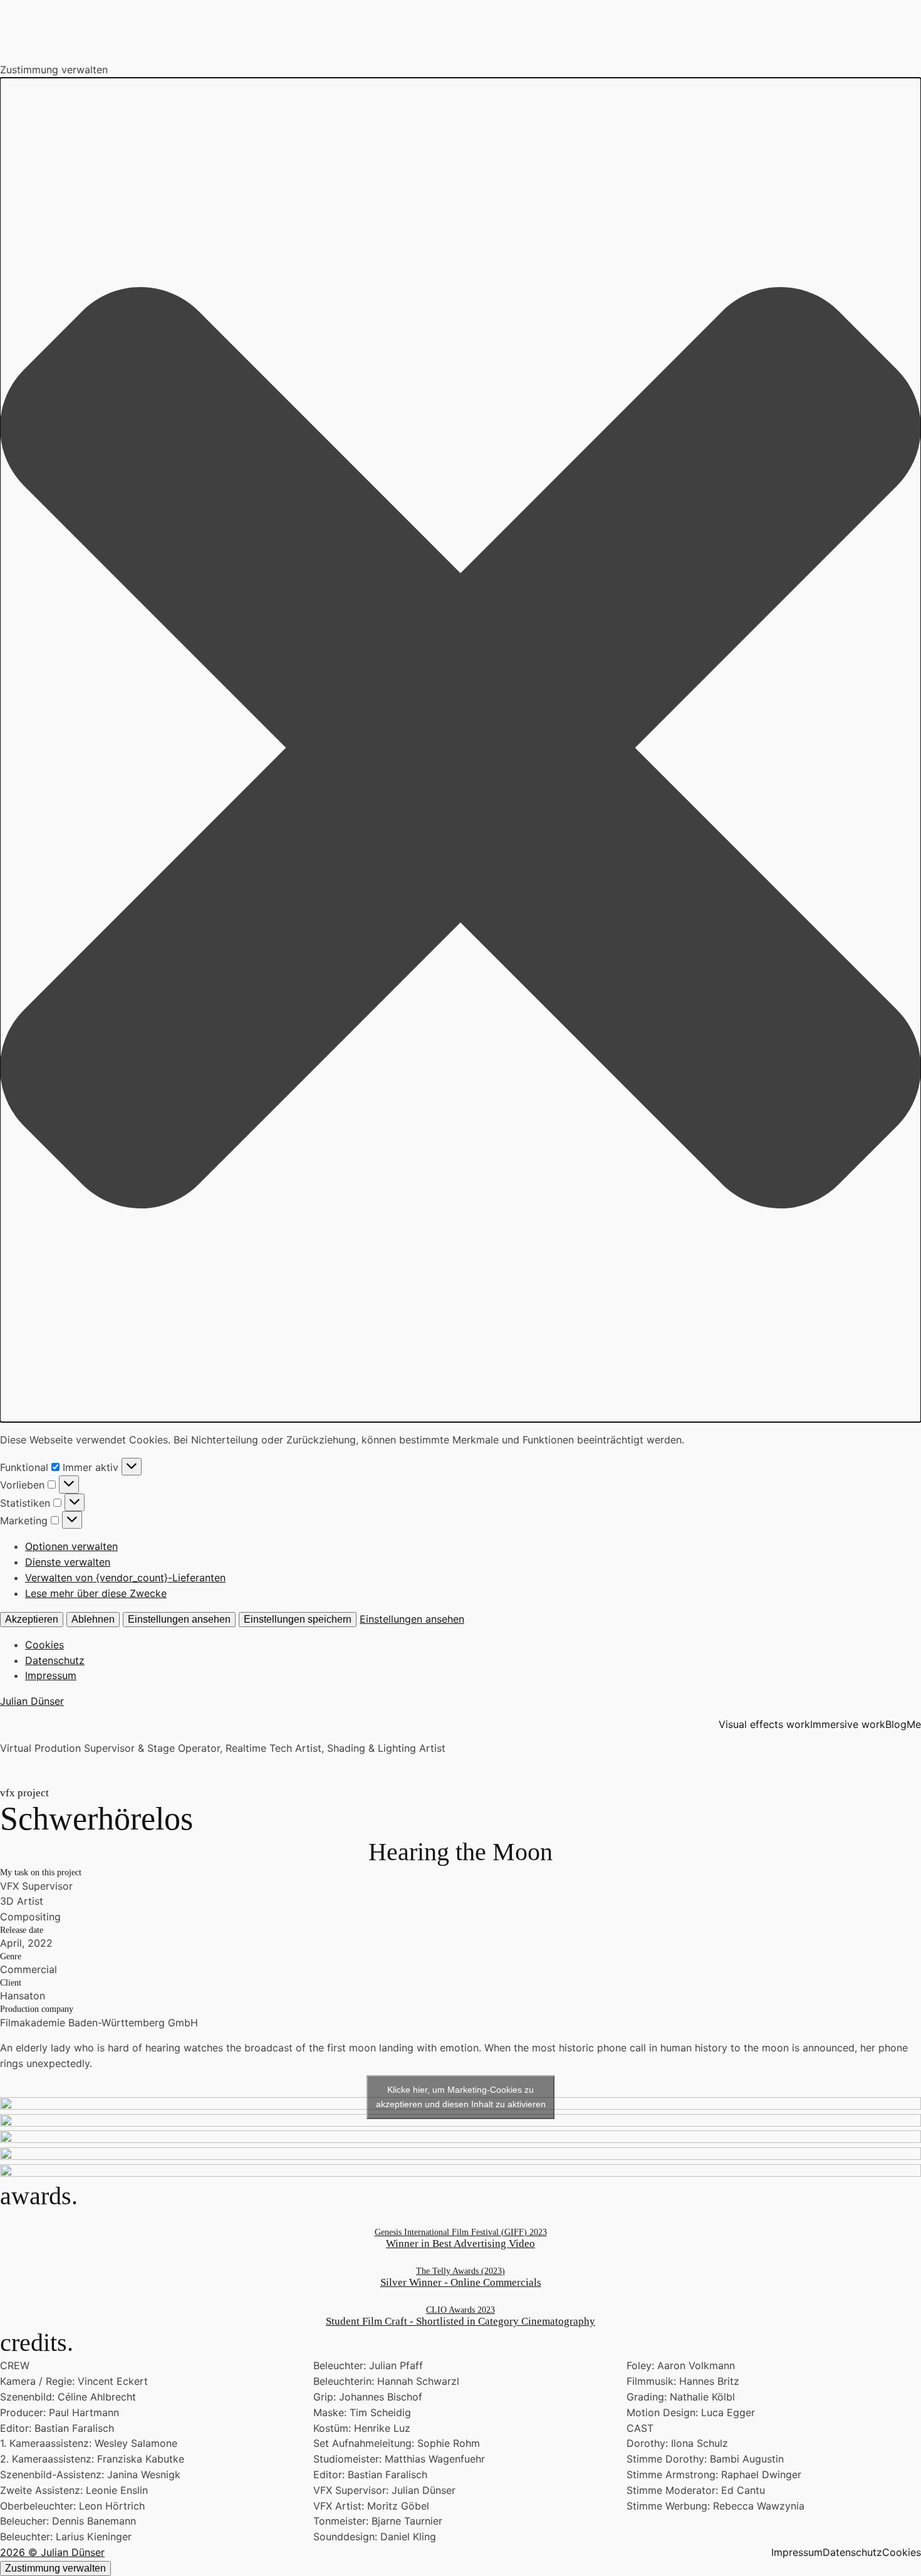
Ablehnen (93, 1619)
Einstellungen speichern (298, 1619)
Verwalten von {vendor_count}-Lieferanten (125, 1578)
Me (914, 1724)
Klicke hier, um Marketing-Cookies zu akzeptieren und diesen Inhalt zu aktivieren (461, 2097)
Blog (896, 1724)
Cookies (44, 1645)
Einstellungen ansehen (179, 1619)
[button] (460, 750)
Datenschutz (55, 1660)
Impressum (51, 1675)
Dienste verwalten (68, 1562)
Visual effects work (764, 1724)
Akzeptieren (32, 1619)
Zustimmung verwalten (55, 2568)
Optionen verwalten (71, 1546)
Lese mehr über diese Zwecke (96, 1593)
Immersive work (848, 1724)
